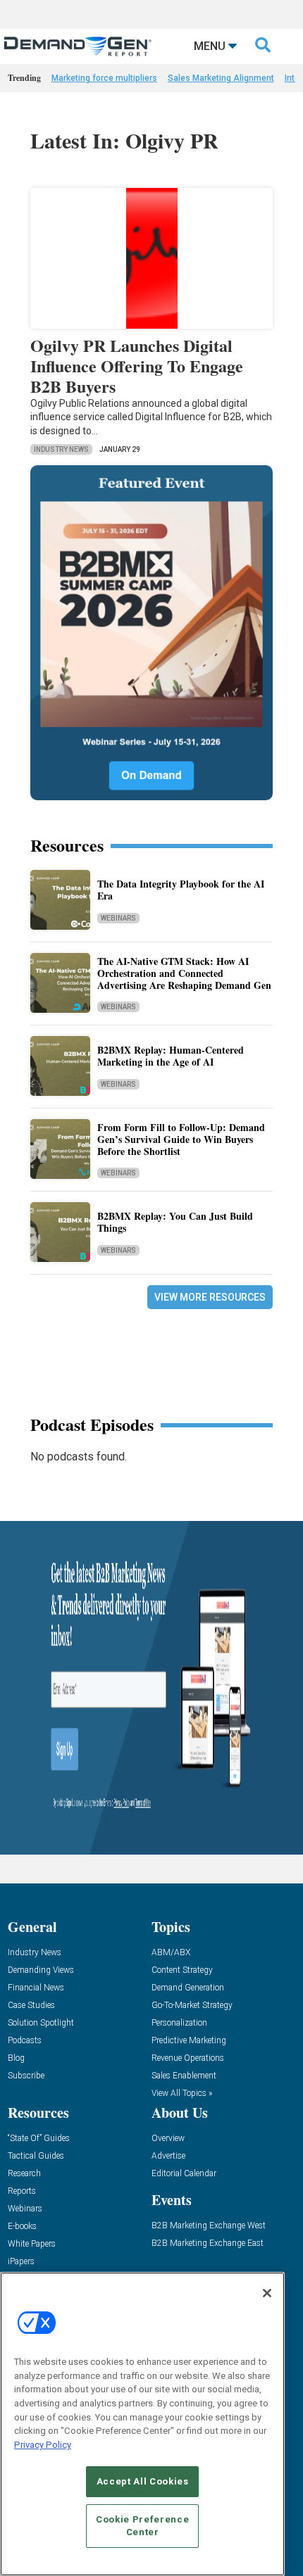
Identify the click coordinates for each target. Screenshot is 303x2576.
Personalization (179, 2023)
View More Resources (210, 1297)
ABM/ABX (171, 1953)
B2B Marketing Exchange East (208, 2243)
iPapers (21, 2262)
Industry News (61, 449)
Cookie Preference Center (142, 2526)
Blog (16, 2058)
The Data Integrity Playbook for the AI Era (181, 890)
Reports (22, 2191)
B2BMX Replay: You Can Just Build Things (175, 1222)
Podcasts (25, 2041)
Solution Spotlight (41, 2023)
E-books (22, 2227)
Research (24, 2174)
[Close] (267, 2293)
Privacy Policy (43, 2445)
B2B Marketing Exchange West (209, 2226)
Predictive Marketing (189, 2041)
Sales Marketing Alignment (221, 78)
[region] (142, 2424)
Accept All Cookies (143, 2481)
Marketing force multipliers (104, 78)
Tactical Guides (36, 2156)
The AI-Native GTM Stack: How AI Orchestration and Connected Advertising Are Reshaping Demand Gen (184, 973)
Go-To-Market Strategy (192, 2006)
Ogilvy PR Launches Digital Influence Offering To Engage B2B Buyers (137, 366)
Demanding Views (41, 1970)
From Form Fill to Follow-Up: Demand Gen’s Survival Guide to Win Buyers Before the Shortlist (181, 1139)
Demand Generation (188, 1988)
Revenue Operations (188, 2058)
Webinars (118, 918)
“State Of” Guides (39, 2139)
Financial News (36, 1988)
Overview (168, 2139)
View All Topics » (182, 2094)
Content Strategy (182, 1970)
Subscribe (26, 2076)
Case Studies (31, 2006)
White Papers (32, 2244)
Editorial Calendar (184, 2174)
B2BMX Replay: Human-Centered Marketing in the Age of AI (171, 1056)
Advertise (168, 2156)
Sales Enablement (184, 2076)
